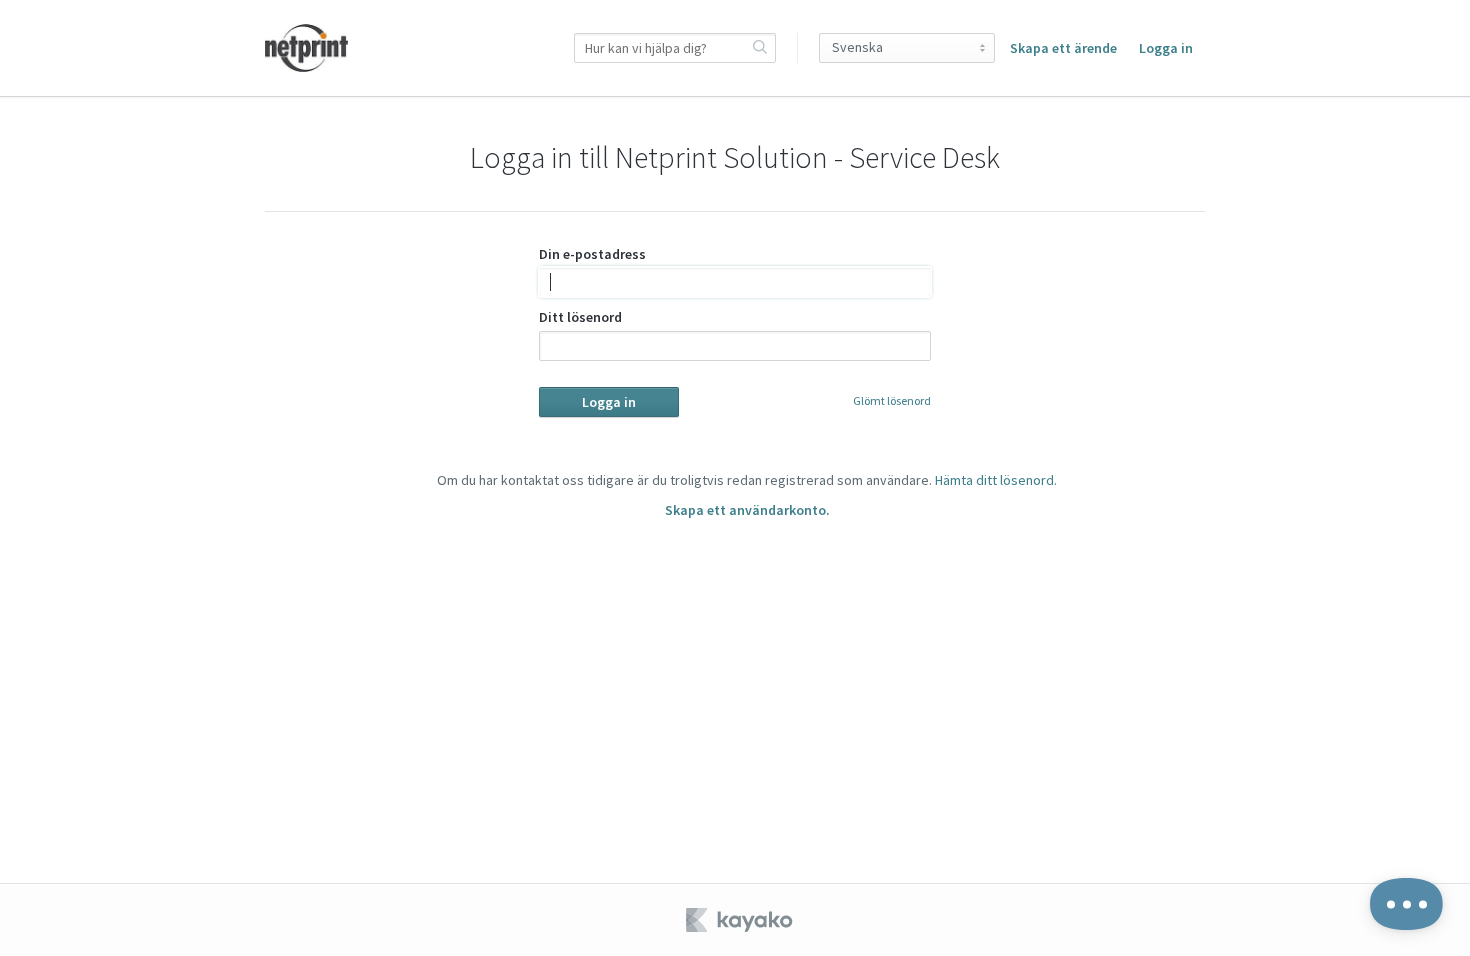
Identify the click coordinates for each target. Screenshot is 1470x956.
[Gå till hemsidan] (306, 48)
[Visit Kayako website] (741, 920)
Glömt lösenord (892, 400)
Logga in (1166, 48)
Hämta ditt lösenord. (996, 480)
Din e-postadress (592, 254)
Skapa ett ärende (1063, 48)
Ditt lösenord (580, 317)
